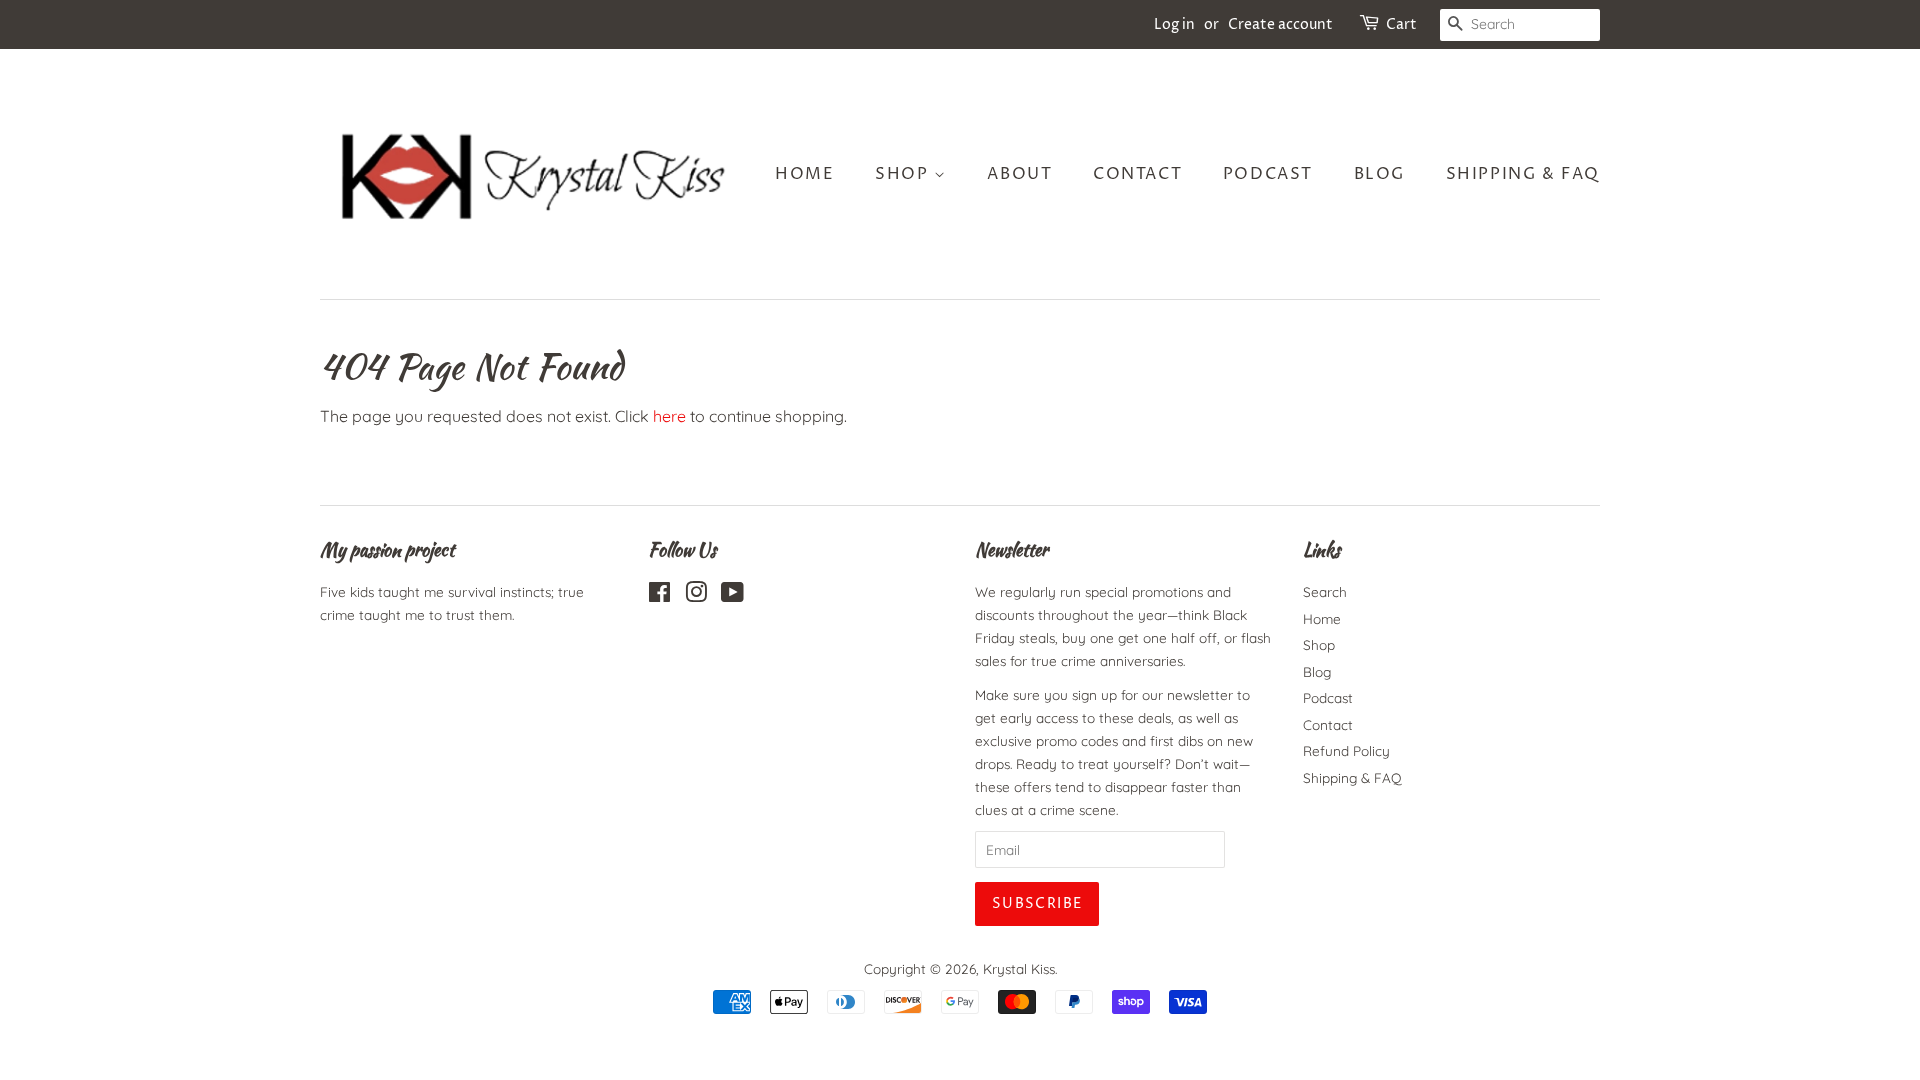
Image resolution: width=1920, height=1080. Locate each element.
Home (804, 174)
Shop (904, 174)
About (1019, 174)
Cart (1401, 24)
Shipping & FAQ (1523, 174)
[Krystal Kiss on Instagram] (696, 595)
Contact (1137, 174)
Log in (1174, 24)
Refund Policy (1346, 750)
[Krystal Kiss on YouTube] (732, 595)
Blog (1379, 174)
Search (1325, 591)
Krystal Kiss (1019, 968)
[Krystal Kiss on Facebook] (659, 595)
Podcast (1268, 174)
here (669, 416)
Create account (1280, 24)
